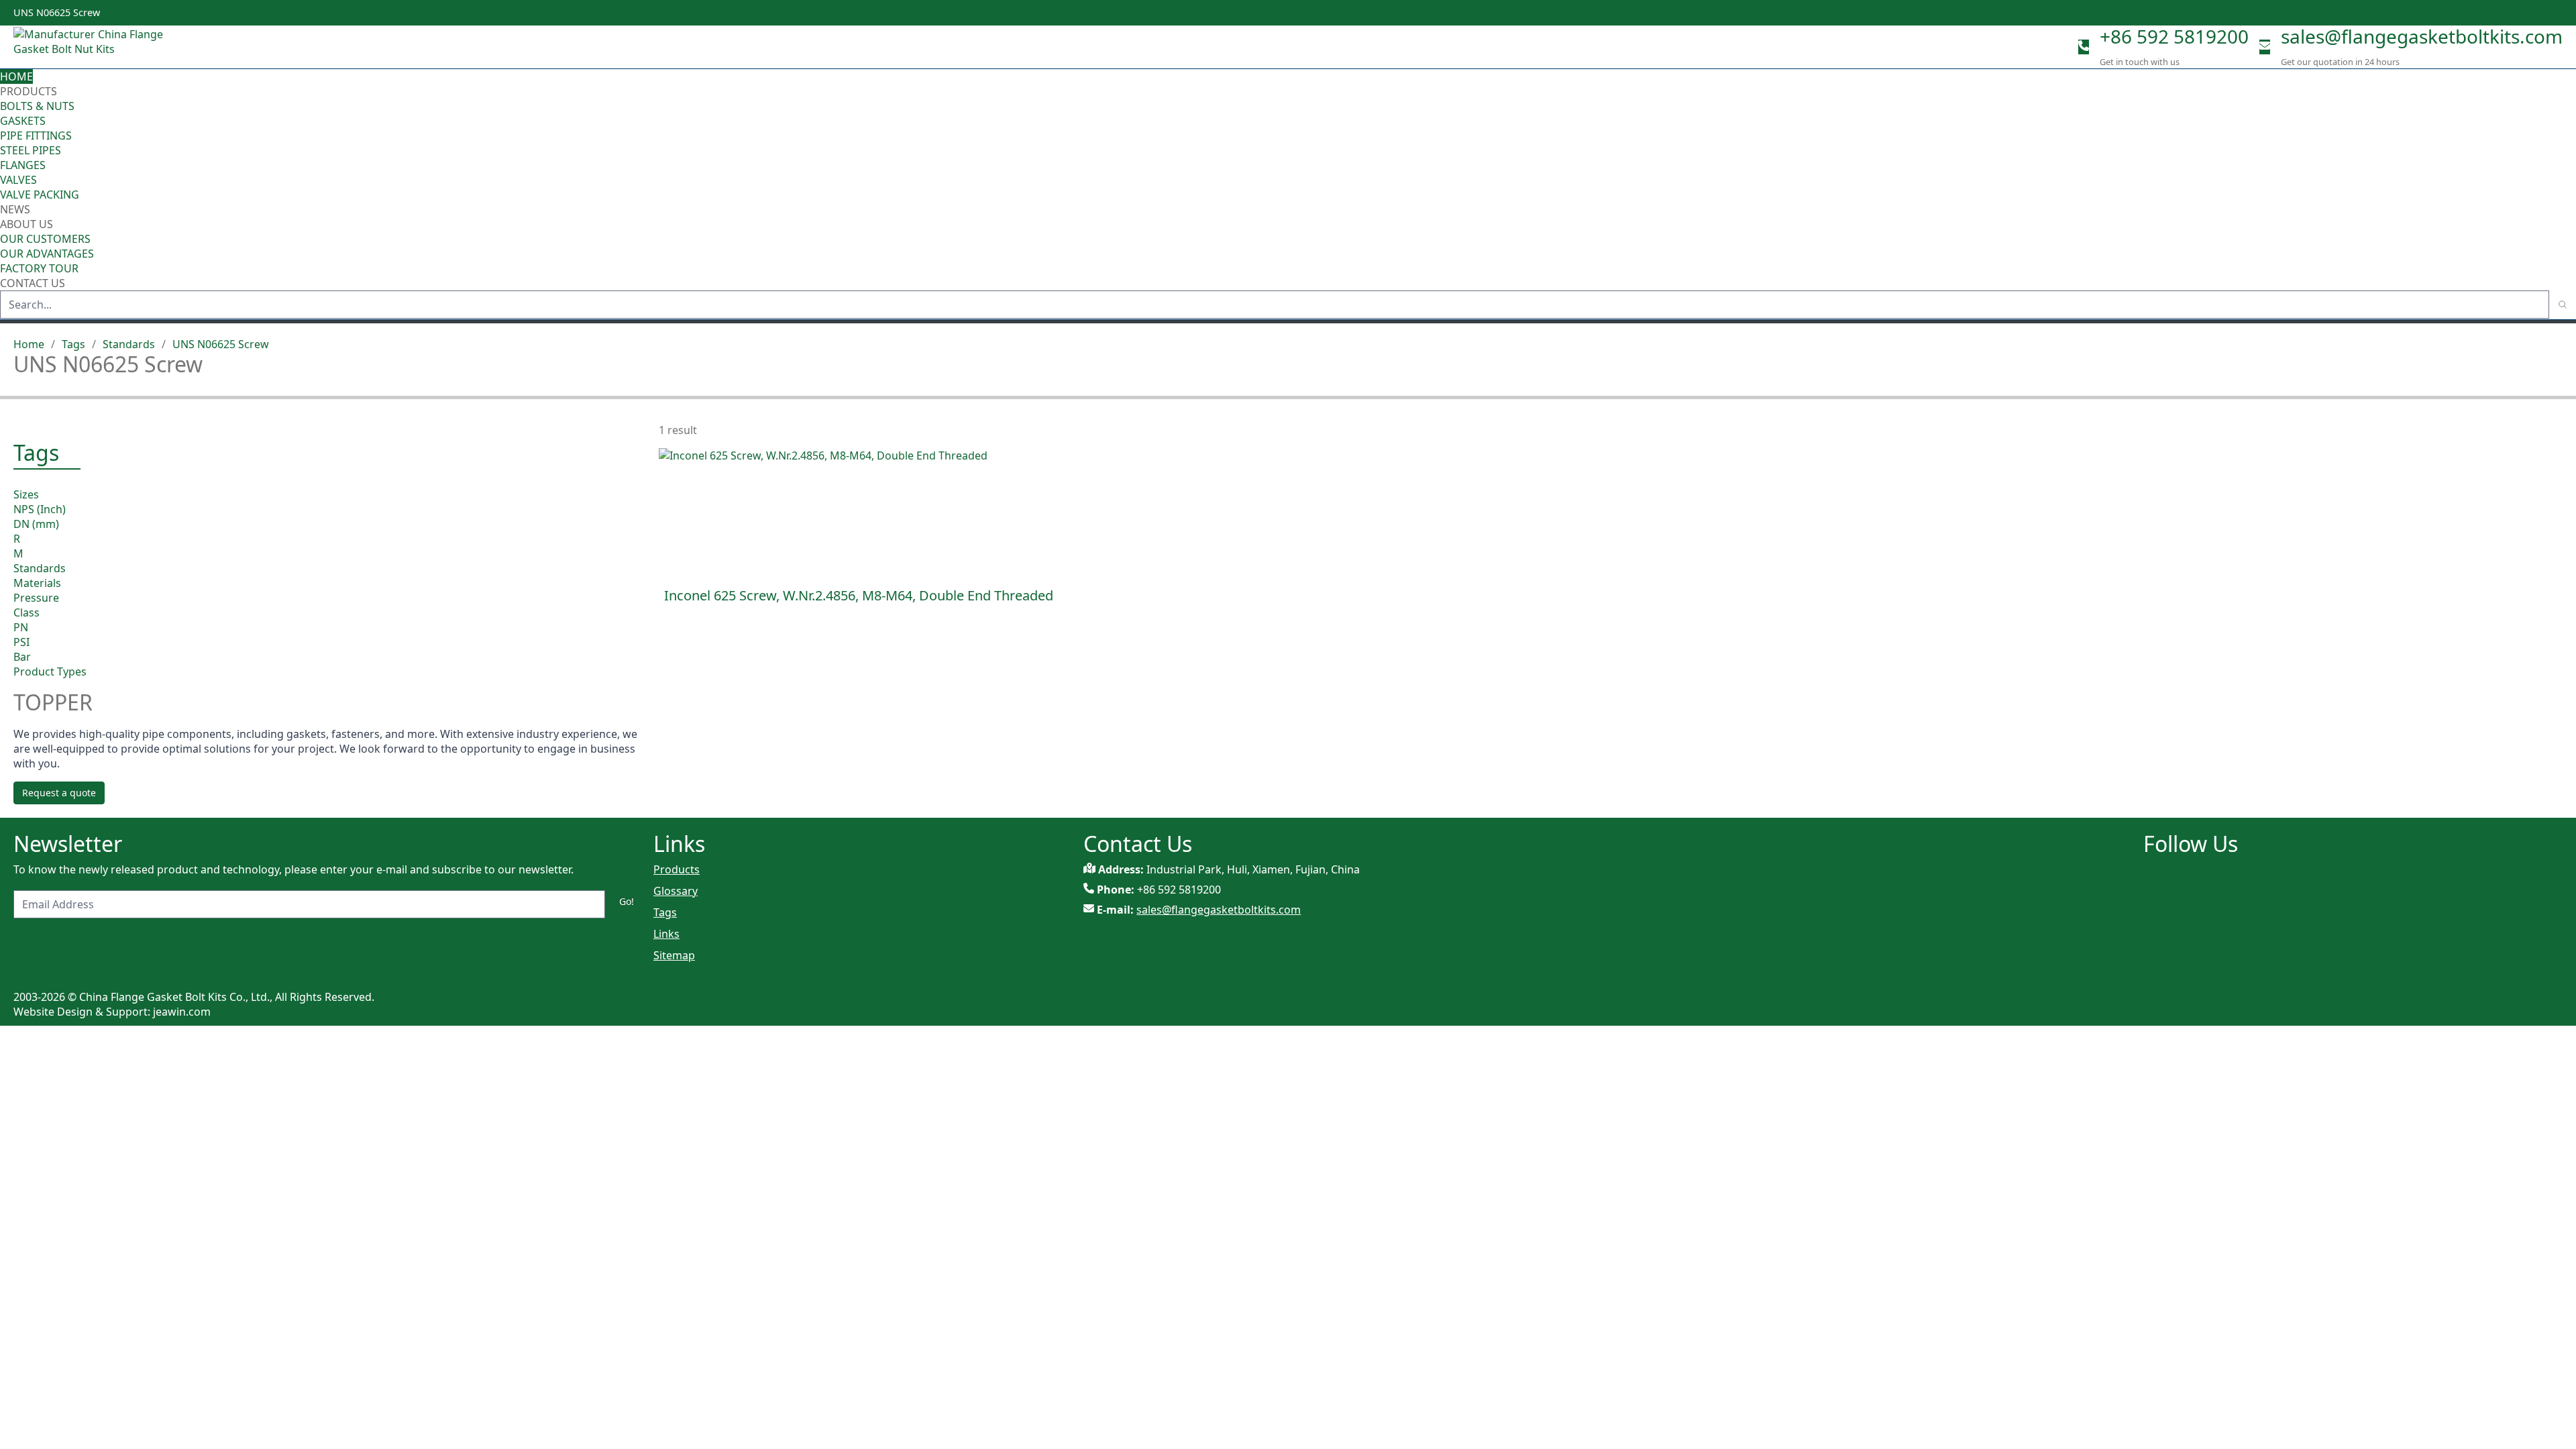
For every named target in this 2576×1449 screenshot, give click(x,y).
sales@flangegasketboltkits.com (2422, 36)
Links (666, 934)
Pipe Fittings (36, 136)
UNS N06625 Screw (221, 344)
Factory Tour (39, 268)
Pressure (36, 598)
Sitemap (674, 955)
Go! (627, 901)
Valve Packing (40, 195)
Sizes (26, 494)
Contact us (33, 283)
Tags (73, 344)
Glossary (676, 891)
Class (26, 612)
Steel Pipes (31, 150)
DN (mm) (36, 524)
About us (28, 224)
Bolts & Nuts (37, 106)
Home (16, 76)
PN (21, 627)
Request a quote (59, 793)
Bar (22, 657)
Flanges (23, 165)
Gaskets (23, 121)
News (15, 209)
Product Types (50, 672)
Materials (37, 583)
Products (29, 91)
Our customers (45, 239)
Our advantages (47, 254)
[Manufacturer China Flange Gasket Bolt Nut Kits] (94, 47)
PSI (21, 642)
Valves (18, 180)
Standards (129, 344)
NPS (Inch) (40, 509)
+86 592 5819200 (2174, 36)
